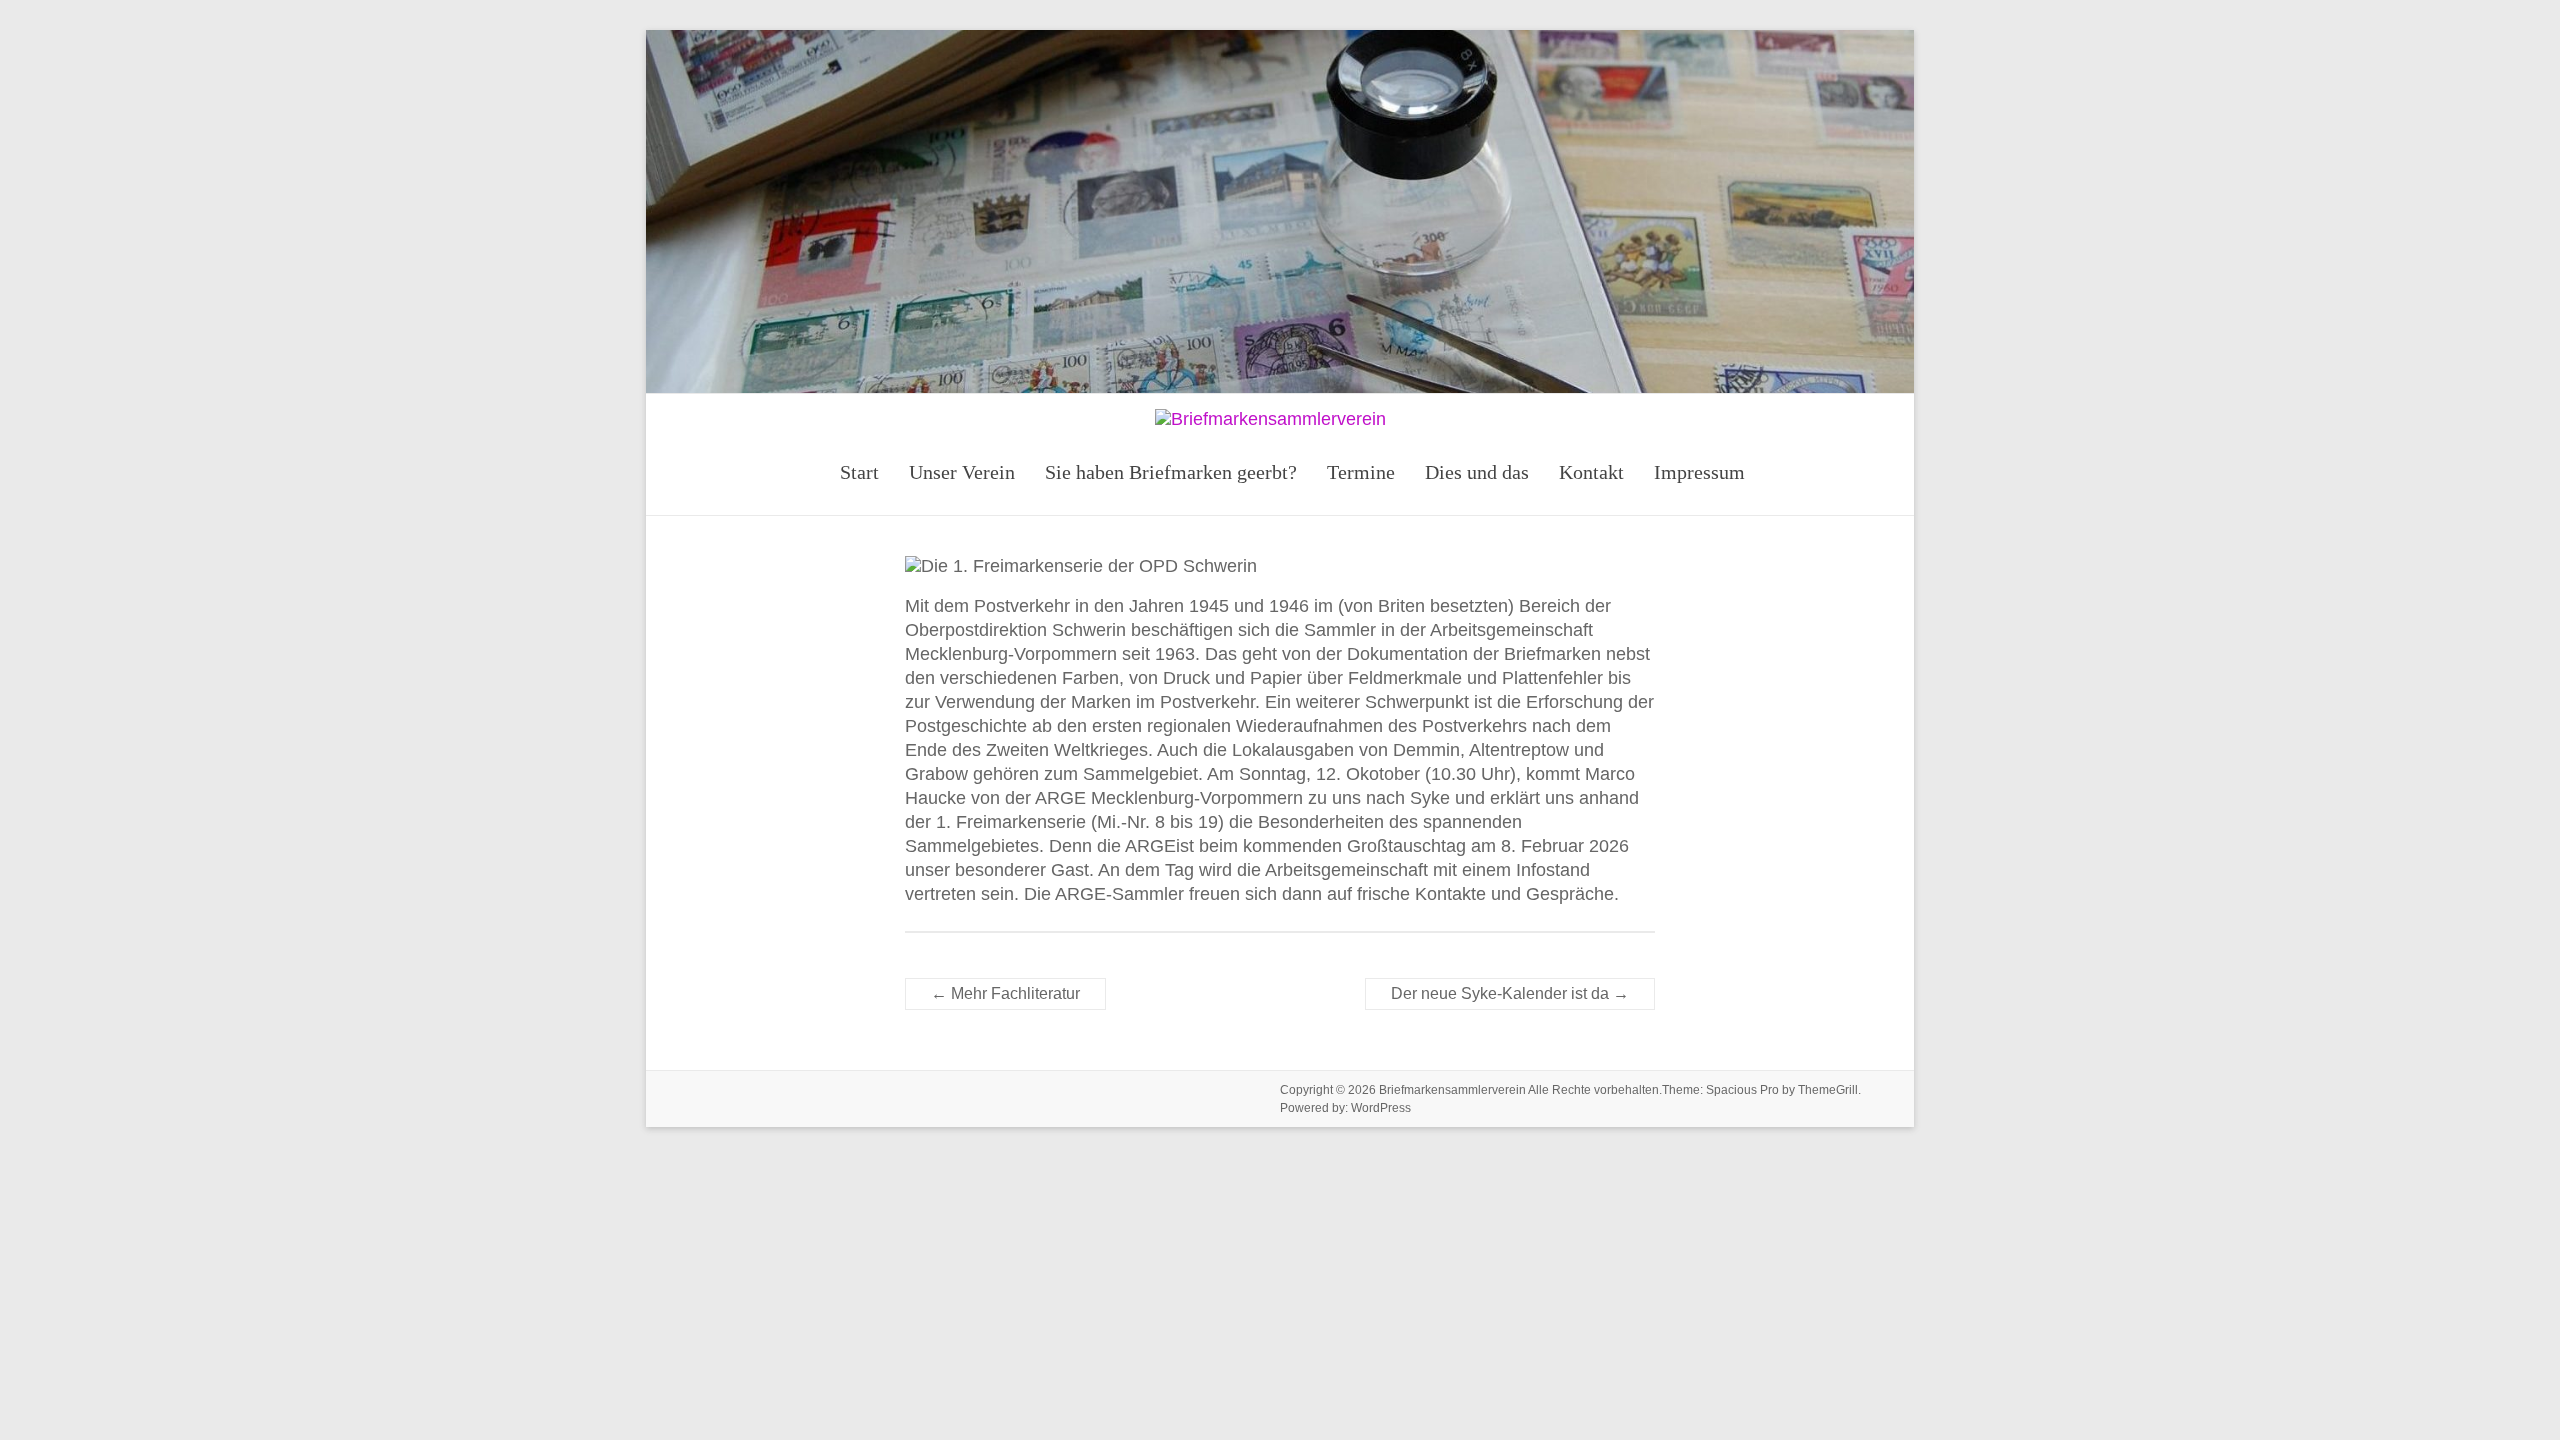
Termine (1361, 472)
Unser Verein (962, 472)
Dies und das (1477, 472)
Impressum (1699, 472)
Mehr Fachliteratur (1005, 993)
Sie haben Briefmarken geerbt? (1171, 472)
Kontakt (1591, 472)
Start (859, 472)
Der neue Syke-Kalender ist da (1510, 993)
